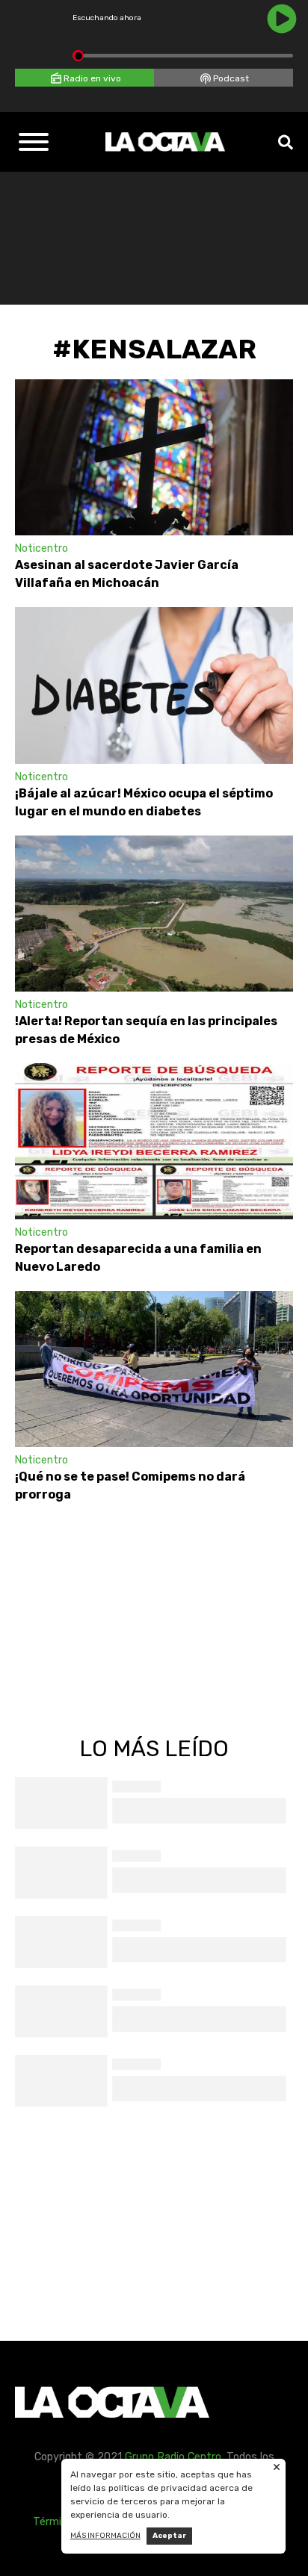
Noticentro (41, 548)
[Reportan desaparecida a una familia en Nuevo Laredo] (154, 1141)
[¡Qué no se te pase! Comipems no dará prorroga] (154, 1369)
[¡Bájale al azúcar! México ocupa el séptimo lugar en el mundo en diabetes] (154, 685)
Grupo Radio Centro (173, 2457)
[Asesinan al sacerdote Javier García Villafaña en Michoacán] (154, 457)
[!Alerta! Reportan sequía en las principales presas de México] (154, 914)
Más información (105, 2536)
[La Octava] (165, 142)
